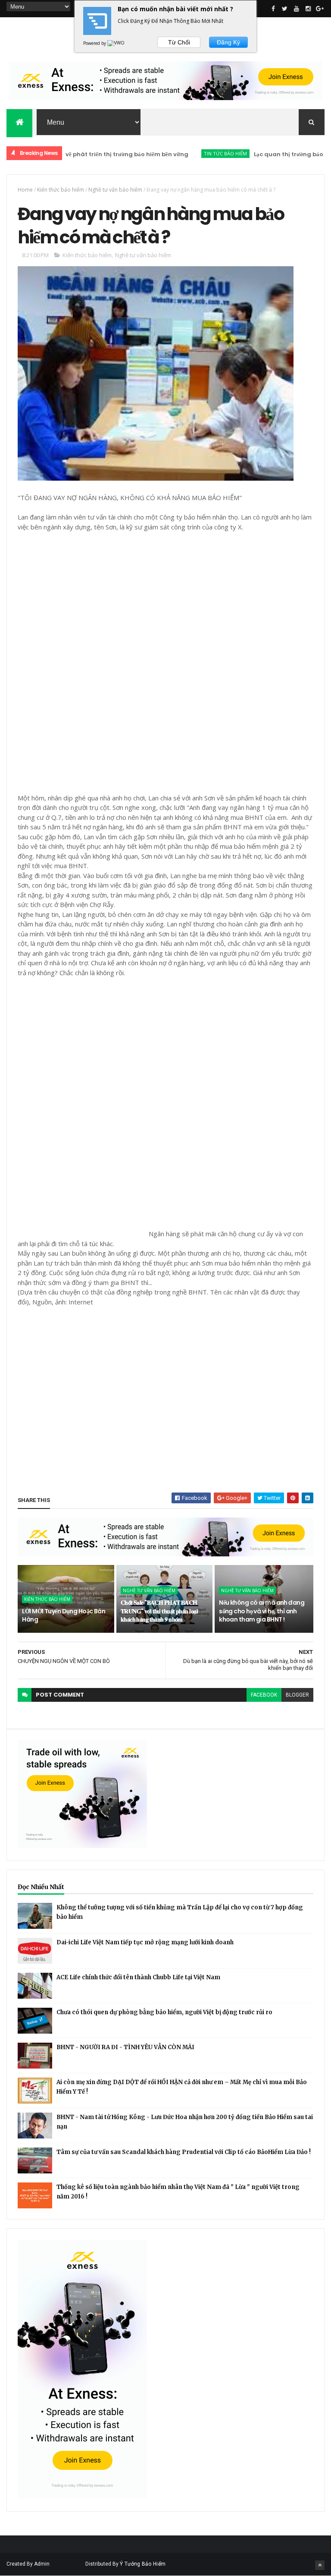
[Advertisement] (82, 661)
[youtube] (297, 9)
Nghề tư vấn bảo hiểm (115, 190)
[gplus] (320, 9)
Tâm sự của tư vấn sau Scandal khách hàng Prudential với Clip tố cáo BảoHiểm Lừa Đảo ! (184, 2152)
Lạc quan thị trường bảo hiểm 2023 (268, 154)
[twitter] (285, 9)
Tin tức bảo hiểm (190, 153)
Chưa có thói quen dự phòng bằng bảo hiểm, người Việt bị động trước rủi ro (164, 2012)
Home (25, 190)
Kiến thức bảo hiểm (61, 190)
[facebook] (273, 9)
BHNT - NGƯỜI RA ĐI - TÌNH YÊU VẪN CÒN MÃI (125, 2047)
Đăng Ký (228, 42)
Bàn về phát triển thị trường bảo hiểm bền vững (85, 154)
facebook (264, 1695)
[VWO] (116, 43)
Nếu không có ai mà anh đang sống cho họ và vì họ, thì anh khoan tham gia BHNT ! (262, 1611)
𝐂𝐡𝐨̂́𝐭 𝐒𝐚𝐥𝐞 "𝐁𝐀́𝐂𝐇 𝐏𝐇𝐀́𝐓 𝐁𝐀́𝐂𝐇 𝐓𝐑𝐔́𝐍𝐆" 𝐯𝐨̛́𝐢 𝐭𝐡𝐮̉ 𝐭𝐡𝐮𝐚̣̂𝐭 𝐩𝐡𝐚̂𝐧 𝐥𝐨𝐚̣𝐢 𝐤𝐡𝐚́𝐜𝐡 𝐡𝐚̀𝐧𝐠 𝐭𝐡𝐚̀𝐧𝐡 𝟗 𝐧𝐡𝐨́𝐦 (159, 1611)
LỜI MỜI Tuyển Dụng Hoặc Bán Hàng (64, 1616)
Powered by (95, 43)
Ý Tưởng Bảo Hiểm (143, 2564)
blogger (297, 1695)
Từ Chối (179, 42)
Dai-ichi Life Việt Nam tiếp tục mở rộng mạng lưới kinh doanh (145, 1942)
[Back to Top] (320, 2565)
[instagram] (308, 9)
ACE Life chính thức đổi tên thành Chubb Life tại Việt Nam (138, 1977)
